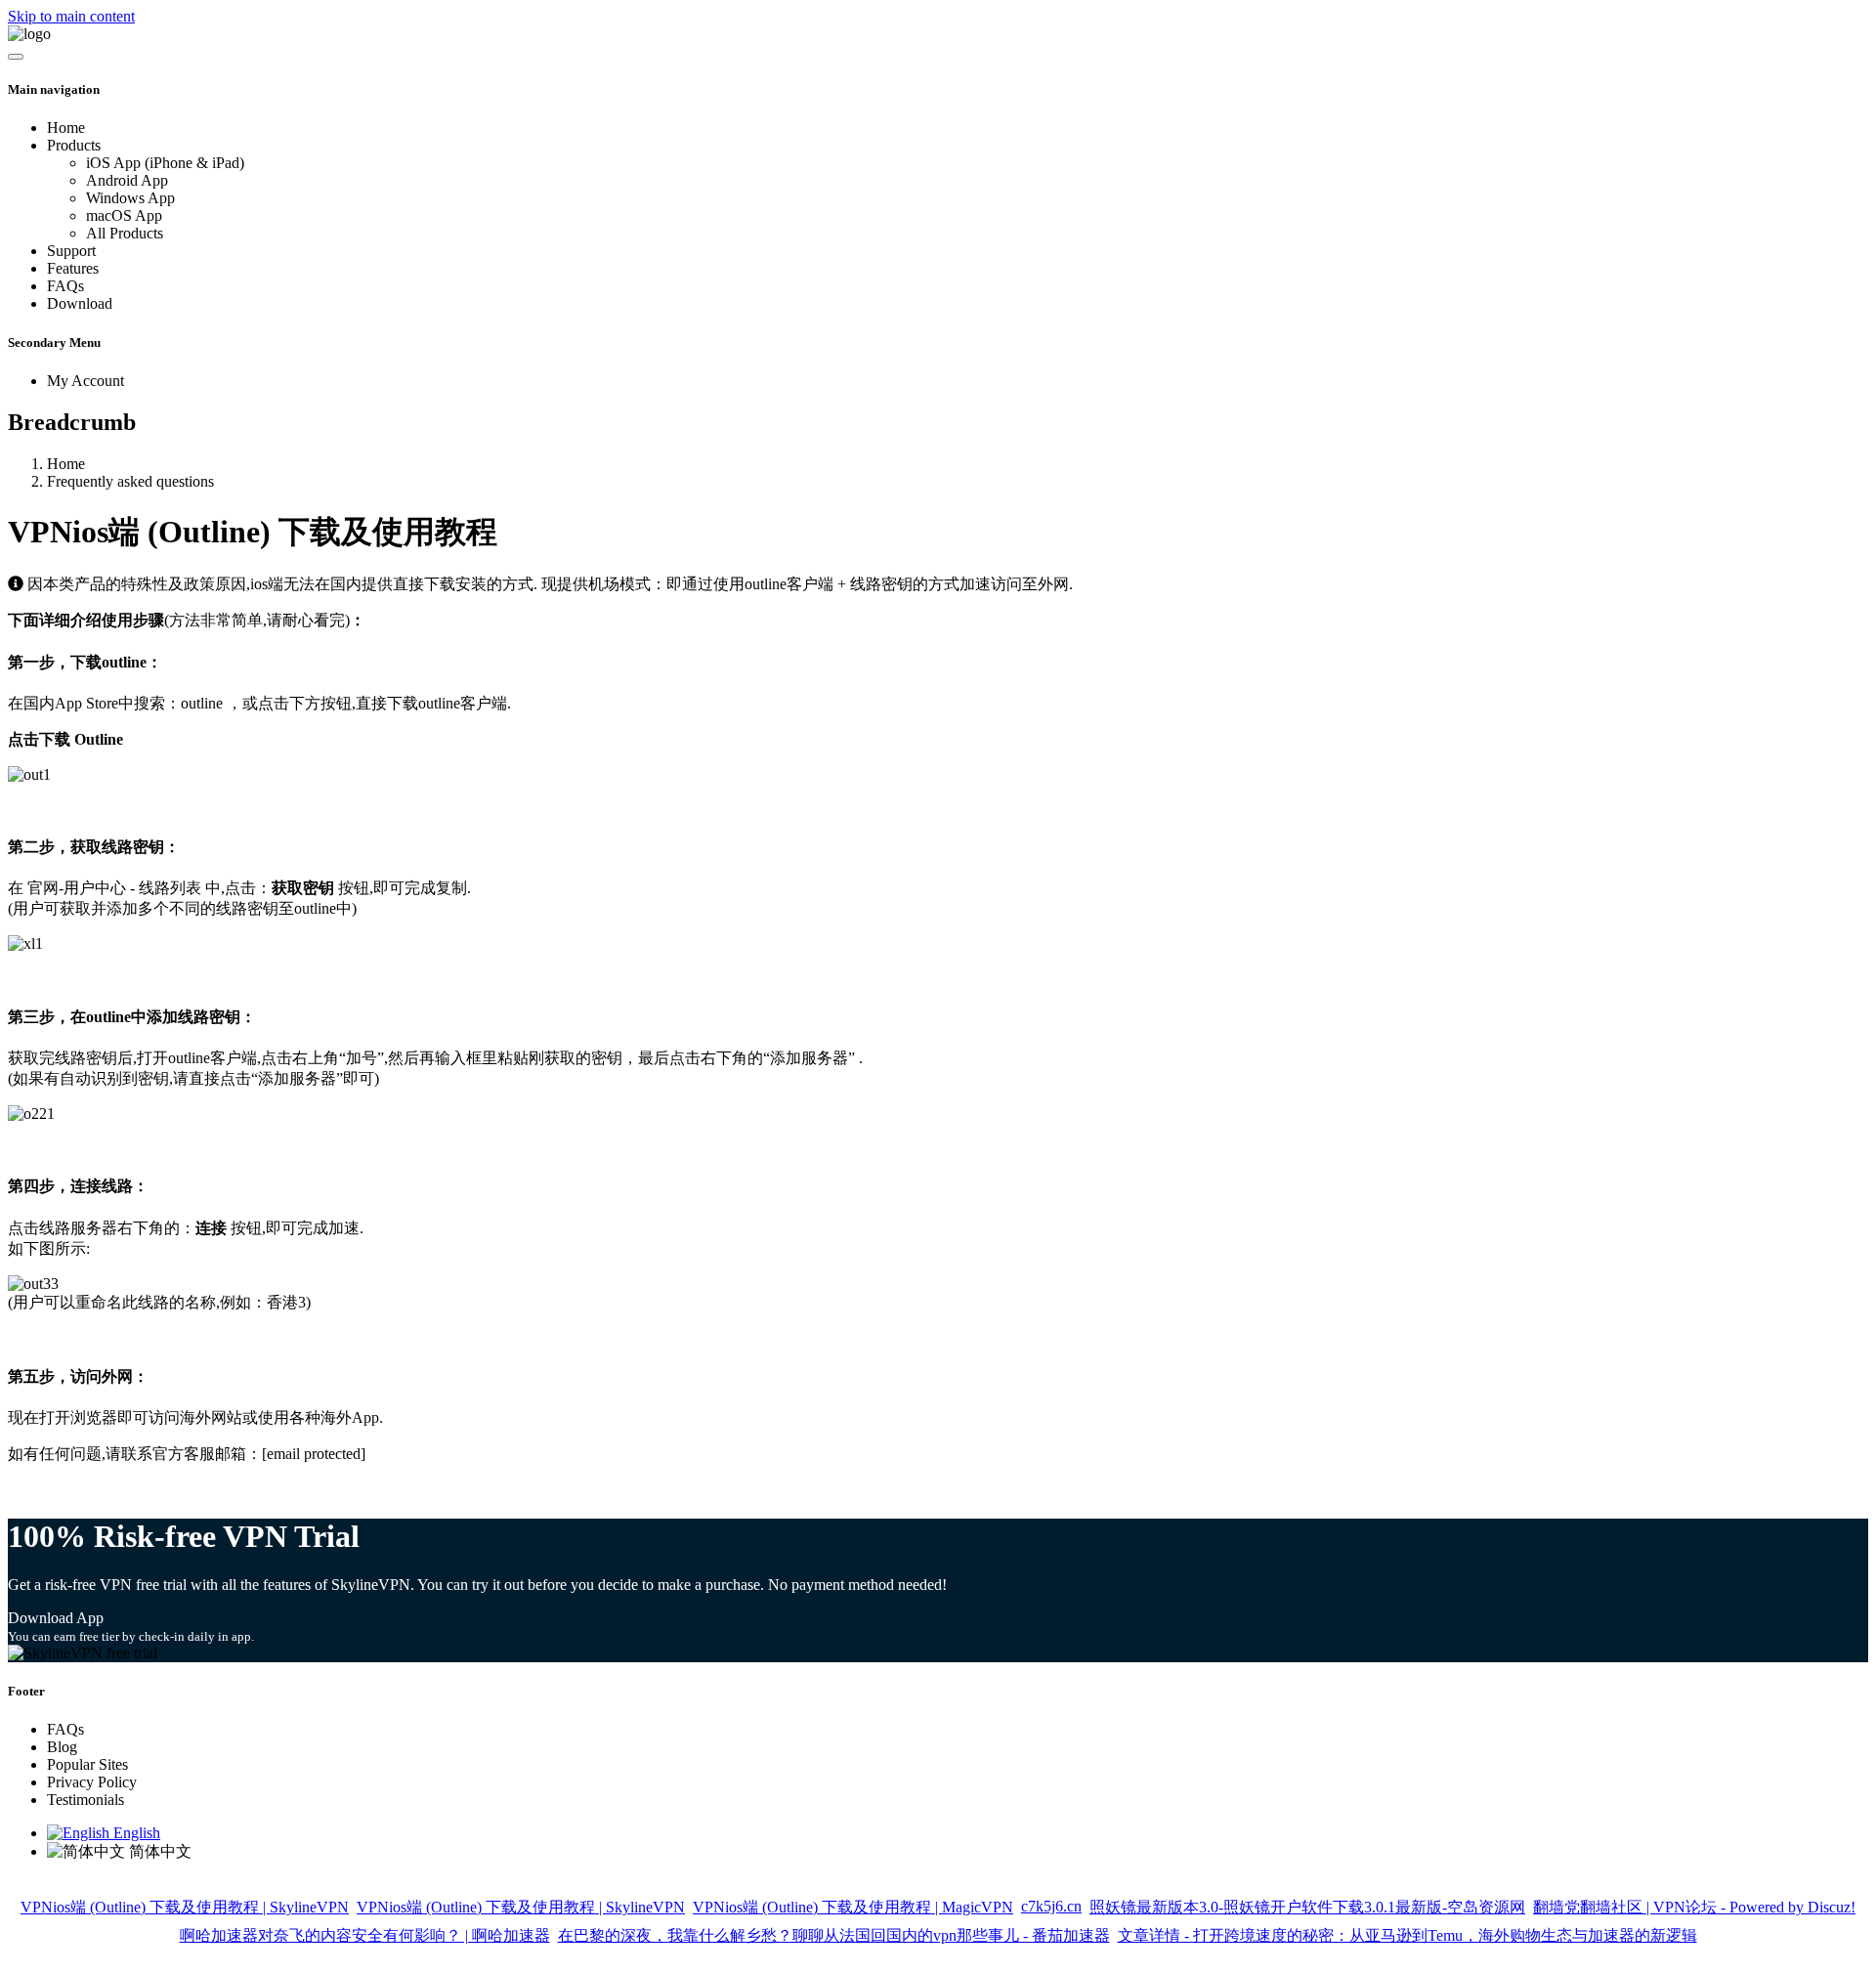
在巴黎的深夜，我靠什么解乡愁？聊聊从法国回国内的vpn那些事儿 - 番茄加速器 (834, 1935)
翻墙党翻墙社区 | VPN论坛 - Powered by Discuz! (1694, 1907)
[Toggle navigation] (16, 57)
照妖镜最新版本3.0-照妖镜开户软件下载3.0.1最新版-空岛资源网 (1307, 1907)
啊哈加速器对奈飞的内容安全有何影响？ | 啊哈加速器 (365, 1935)
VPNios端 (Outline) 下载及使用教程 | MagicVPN (853, 1907)
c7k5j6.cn (1051, 1906)
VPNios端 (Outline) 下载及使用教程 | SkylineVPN (185, 1907)
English (135, 1833)
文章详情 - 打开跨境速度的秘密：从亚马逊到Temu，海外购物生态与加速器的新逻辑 (1407, 1935)
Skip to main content (71, 16)
